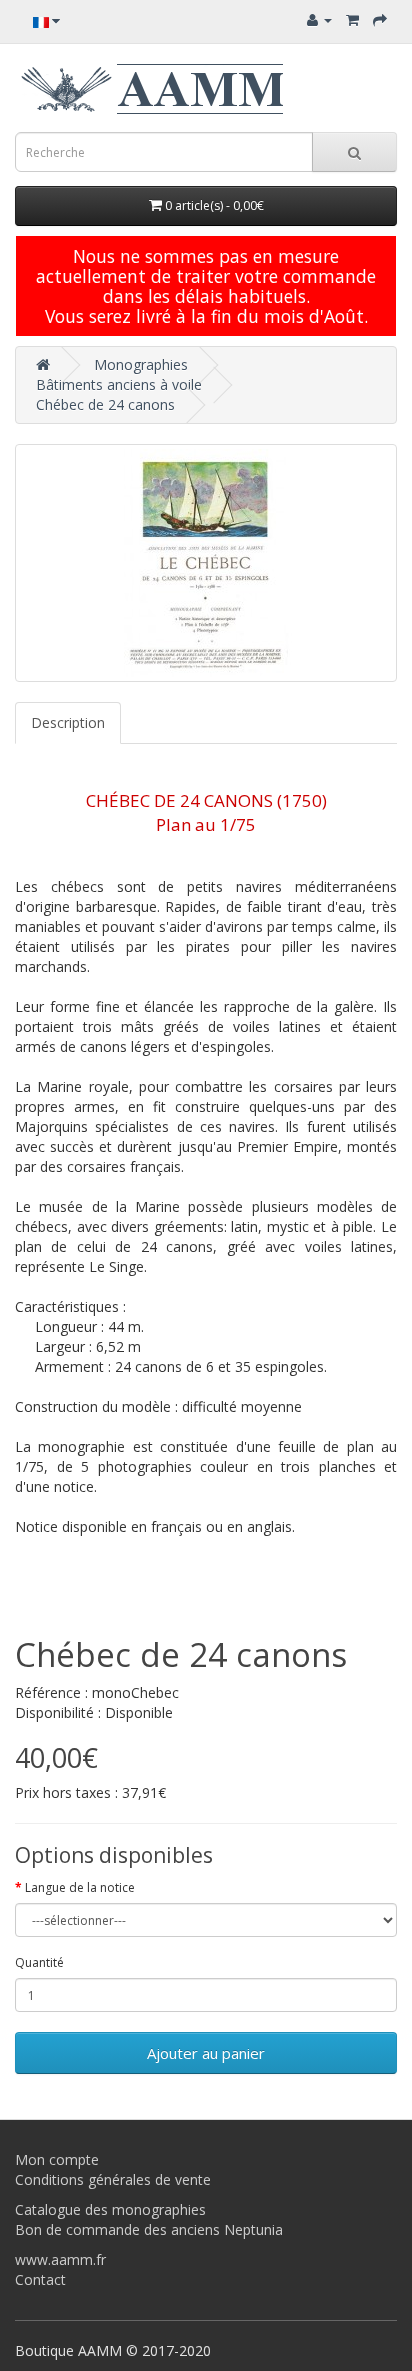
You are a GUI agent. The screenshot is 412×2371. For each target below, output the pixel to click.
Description (68, 722)
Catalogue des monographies (110, 2209)
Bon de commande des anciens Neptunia (149, 2229)
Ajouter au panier (206, 2053)
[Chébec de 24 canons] (206, 563)
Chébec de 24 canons (105, 404)
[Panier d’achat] (352, 19)
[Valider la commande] (380, 19)
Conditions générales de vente (113, 2179)
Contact (40, 2279)
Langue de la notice (80, 1887)
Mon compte (57, 2159)
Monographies (141, 364)
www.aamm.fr (60, 2259)
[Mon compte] (319, 19)
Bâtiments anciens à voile (119, 384)
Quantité (39, 1962)
